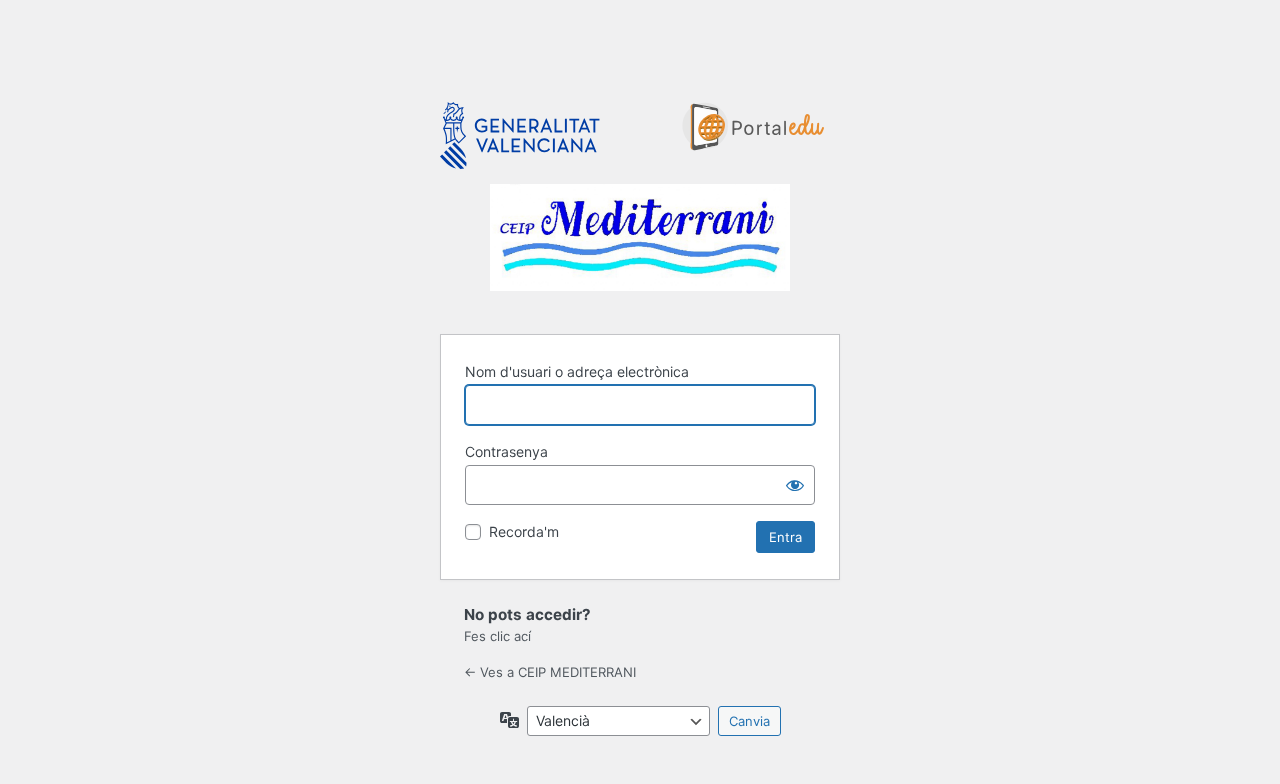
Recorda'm (524, 531)
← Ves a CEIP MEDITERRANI (550, 672)
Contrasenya (506, 451)
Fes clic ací (497, 636)
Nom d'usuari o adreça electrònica (577, 371)
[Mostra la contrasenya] (795, 485)
